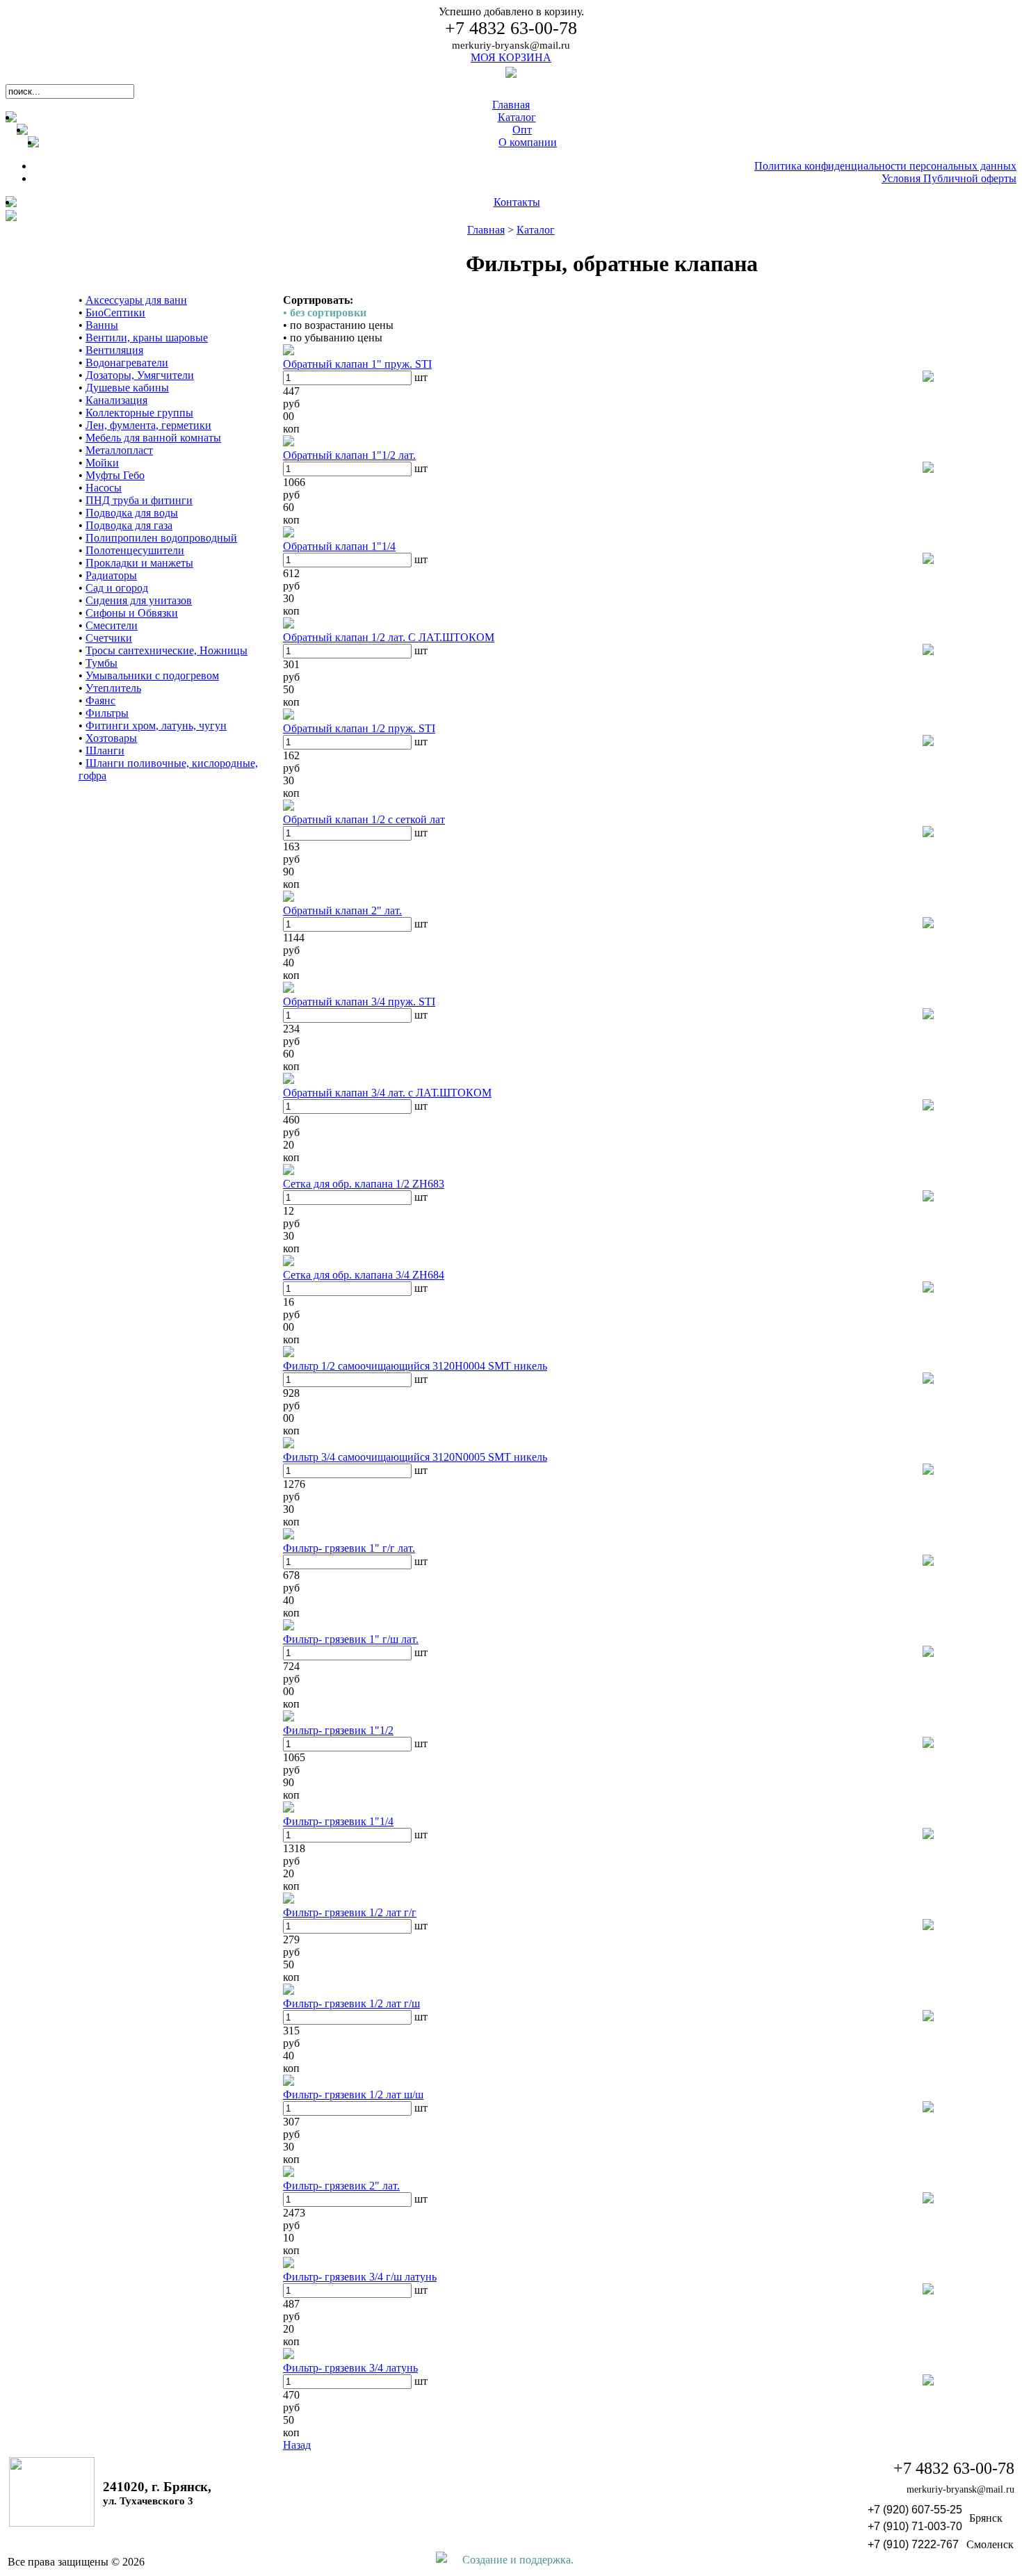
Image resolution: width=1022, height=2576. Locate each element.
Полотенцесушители (135, 550)
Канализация (116, 400)
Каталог (536, 230)
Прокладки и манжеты (139, 563)
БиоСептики (115, 313)
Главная (486, 230)
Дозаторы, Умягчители (140, 375)
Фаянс (100, 700)
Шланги (105, 751)
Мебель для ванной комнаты (153, 438)
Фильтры (107, 713)
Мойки (102, 463)
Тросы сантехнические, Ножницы (167, 650)
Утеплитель (113, 688)
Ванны (102, 325)
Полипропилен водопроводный (161, 538)
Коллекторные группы (139, 413)
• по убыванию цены (333, 338)
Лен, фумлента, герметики (148, 425)
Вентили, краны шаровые (147, 338)
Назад (297, 2445)
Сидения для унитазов (139, 600)
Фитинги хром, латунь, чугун (156, 726)
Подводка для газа (129, 525)
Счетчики (109, 638)
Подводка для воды (132, 513)
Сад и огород (117, 588)
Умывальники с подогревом (152, 675)
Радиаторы (111, 575)
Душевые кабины (127, 388)
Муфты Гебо (115, 475)
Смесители (112, 625)
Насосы (104, 488)
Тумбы (102, 663)
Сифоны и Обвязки (132, 613)
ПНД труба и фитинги (139, 500)
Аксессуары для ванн (136, 300)
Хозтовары (111, 738)
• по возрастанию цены (338, 325)
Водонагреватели (127, 363)
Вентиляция (114, 350)
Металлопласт (119, 450)
